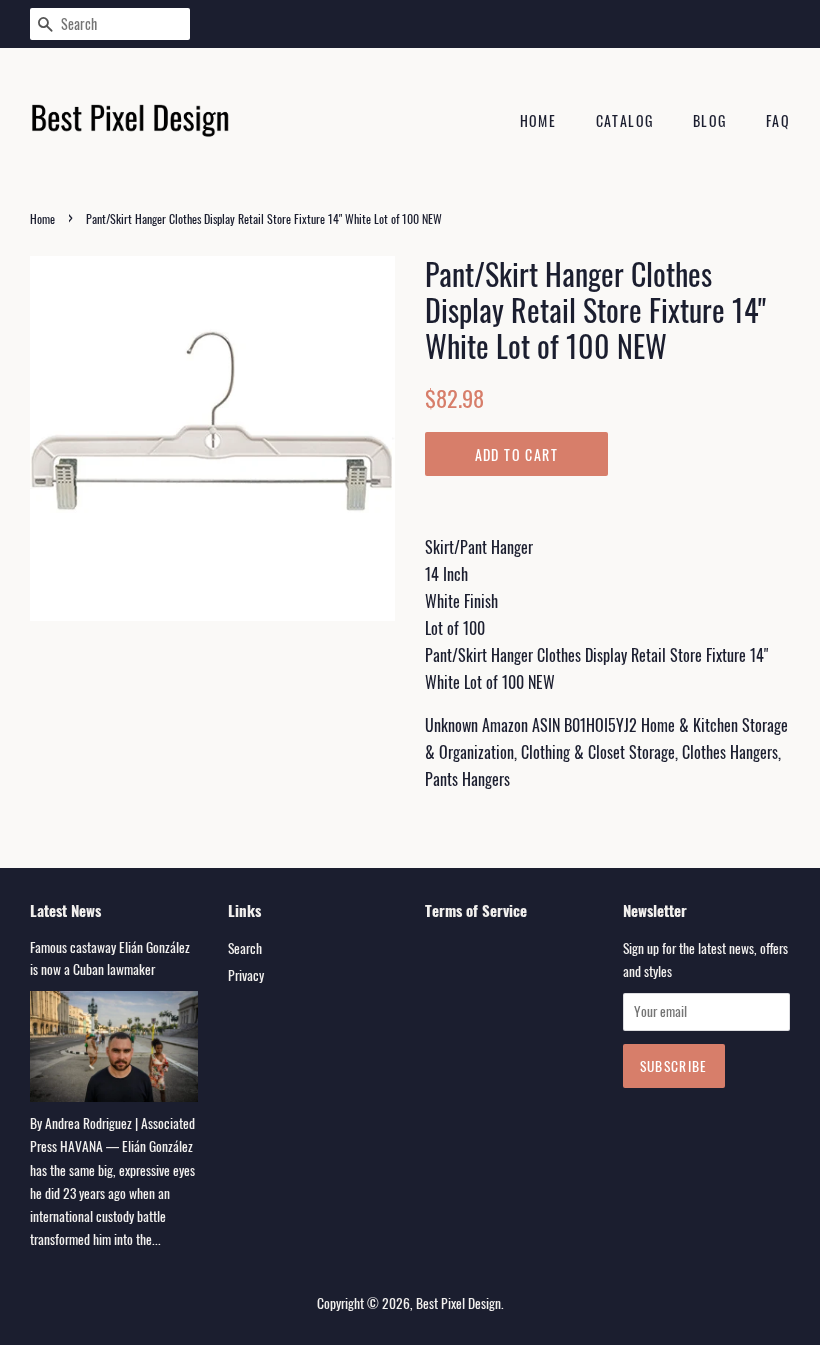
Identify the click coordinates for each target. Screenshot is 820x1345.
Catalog (625, 120)
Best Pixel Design (458, 1303)
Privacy (246, 975)
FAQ (778, 120)
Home (538, 120)
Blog (710, 120)
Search (245, 948)
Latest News (65, 910)
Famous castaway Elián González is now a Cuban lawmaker (110, 958)
